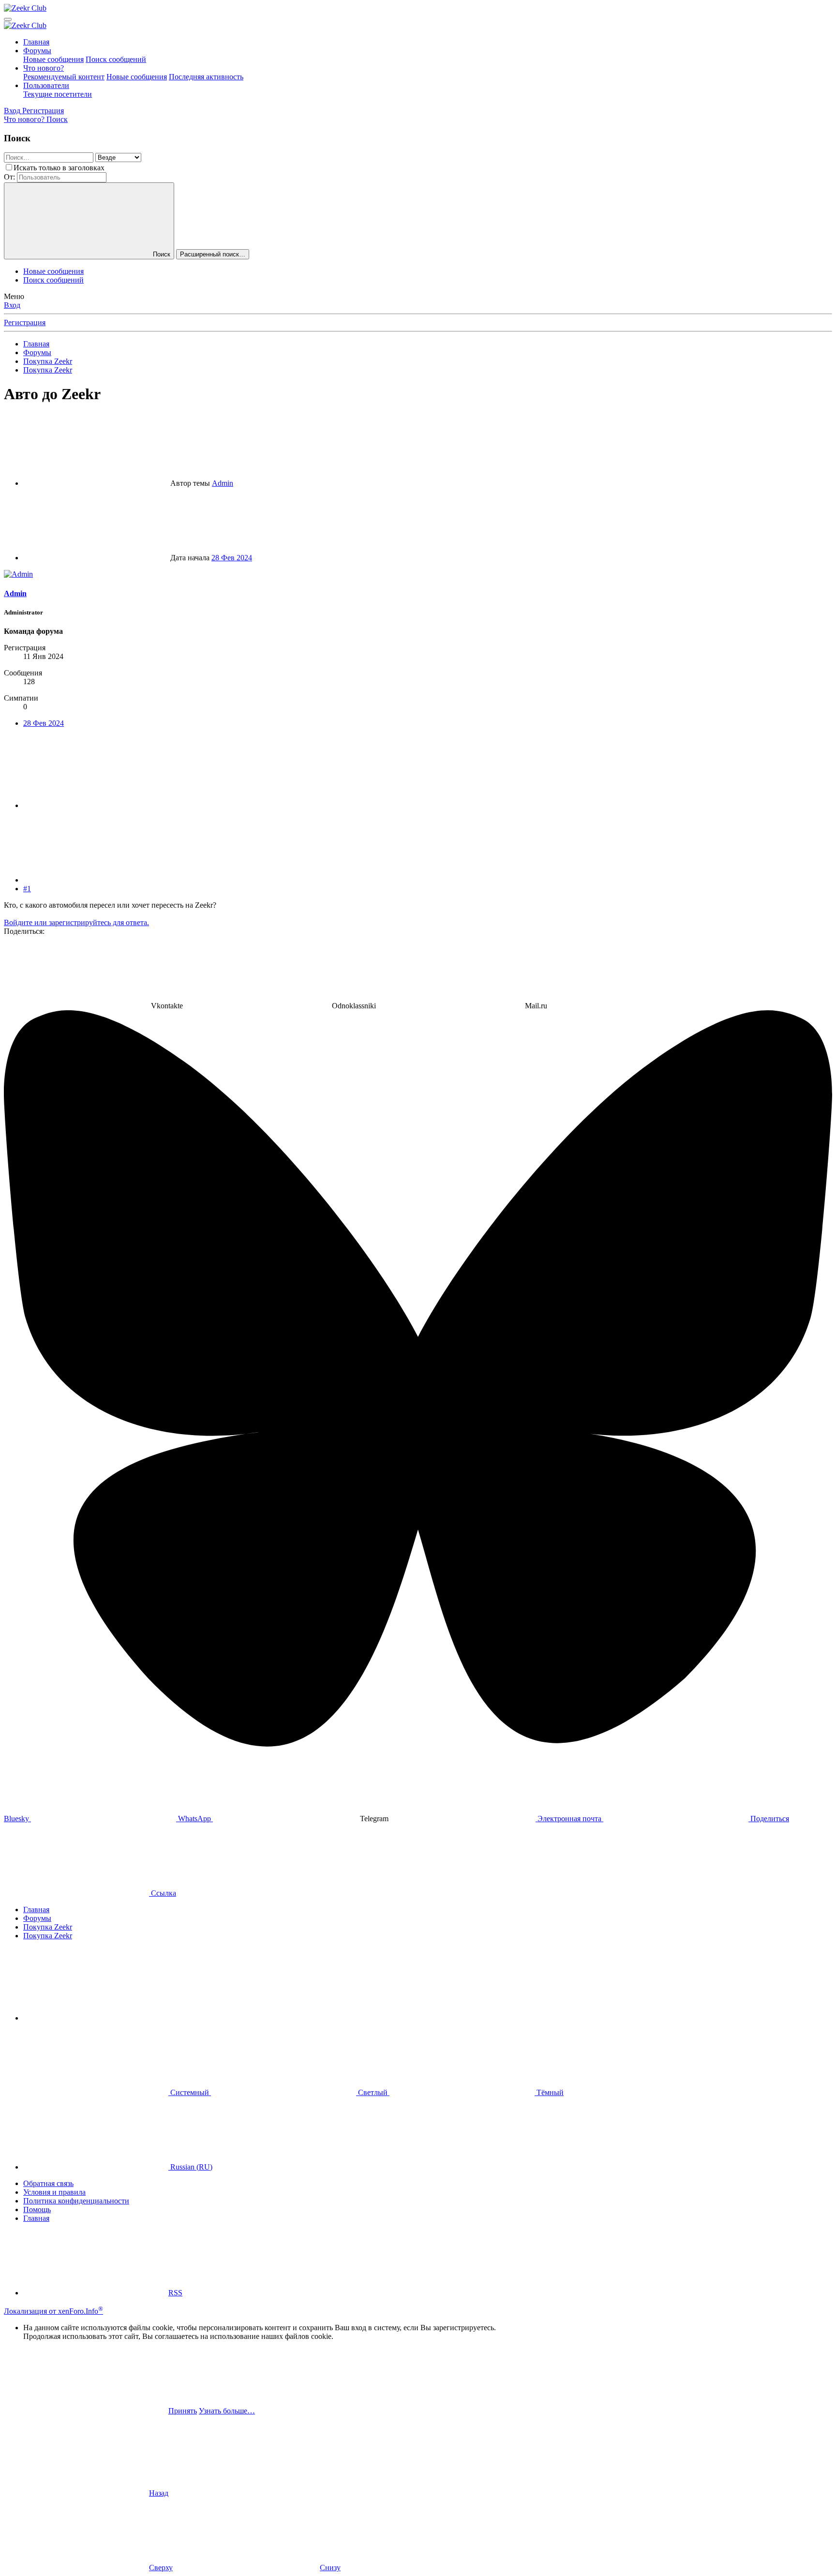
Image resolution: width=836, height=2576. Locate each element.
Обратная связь (48, 2183)
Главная (36, 42)
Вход (12, 305)
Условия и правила (54, 2192)
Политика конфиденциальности (76, 2201)
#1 (27, 889)
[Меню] (8, 19)
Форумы (37, 51)
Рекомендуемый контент (64, 77)
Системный (190, 2092)
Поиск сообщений (116, 59)
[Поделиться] (96, 805)
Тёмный (549, 2092)
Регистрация (25, 322)
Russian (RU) (190, 2167)
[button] (96, 2018)
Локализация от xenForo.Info (53, 2311)
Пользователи (46, 85)
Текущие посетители (58, 94)
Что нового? (44, 68)
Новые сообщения (53, 59)
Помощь (37, 2209)
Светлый (373, 2092)
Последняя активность (206, 77)
